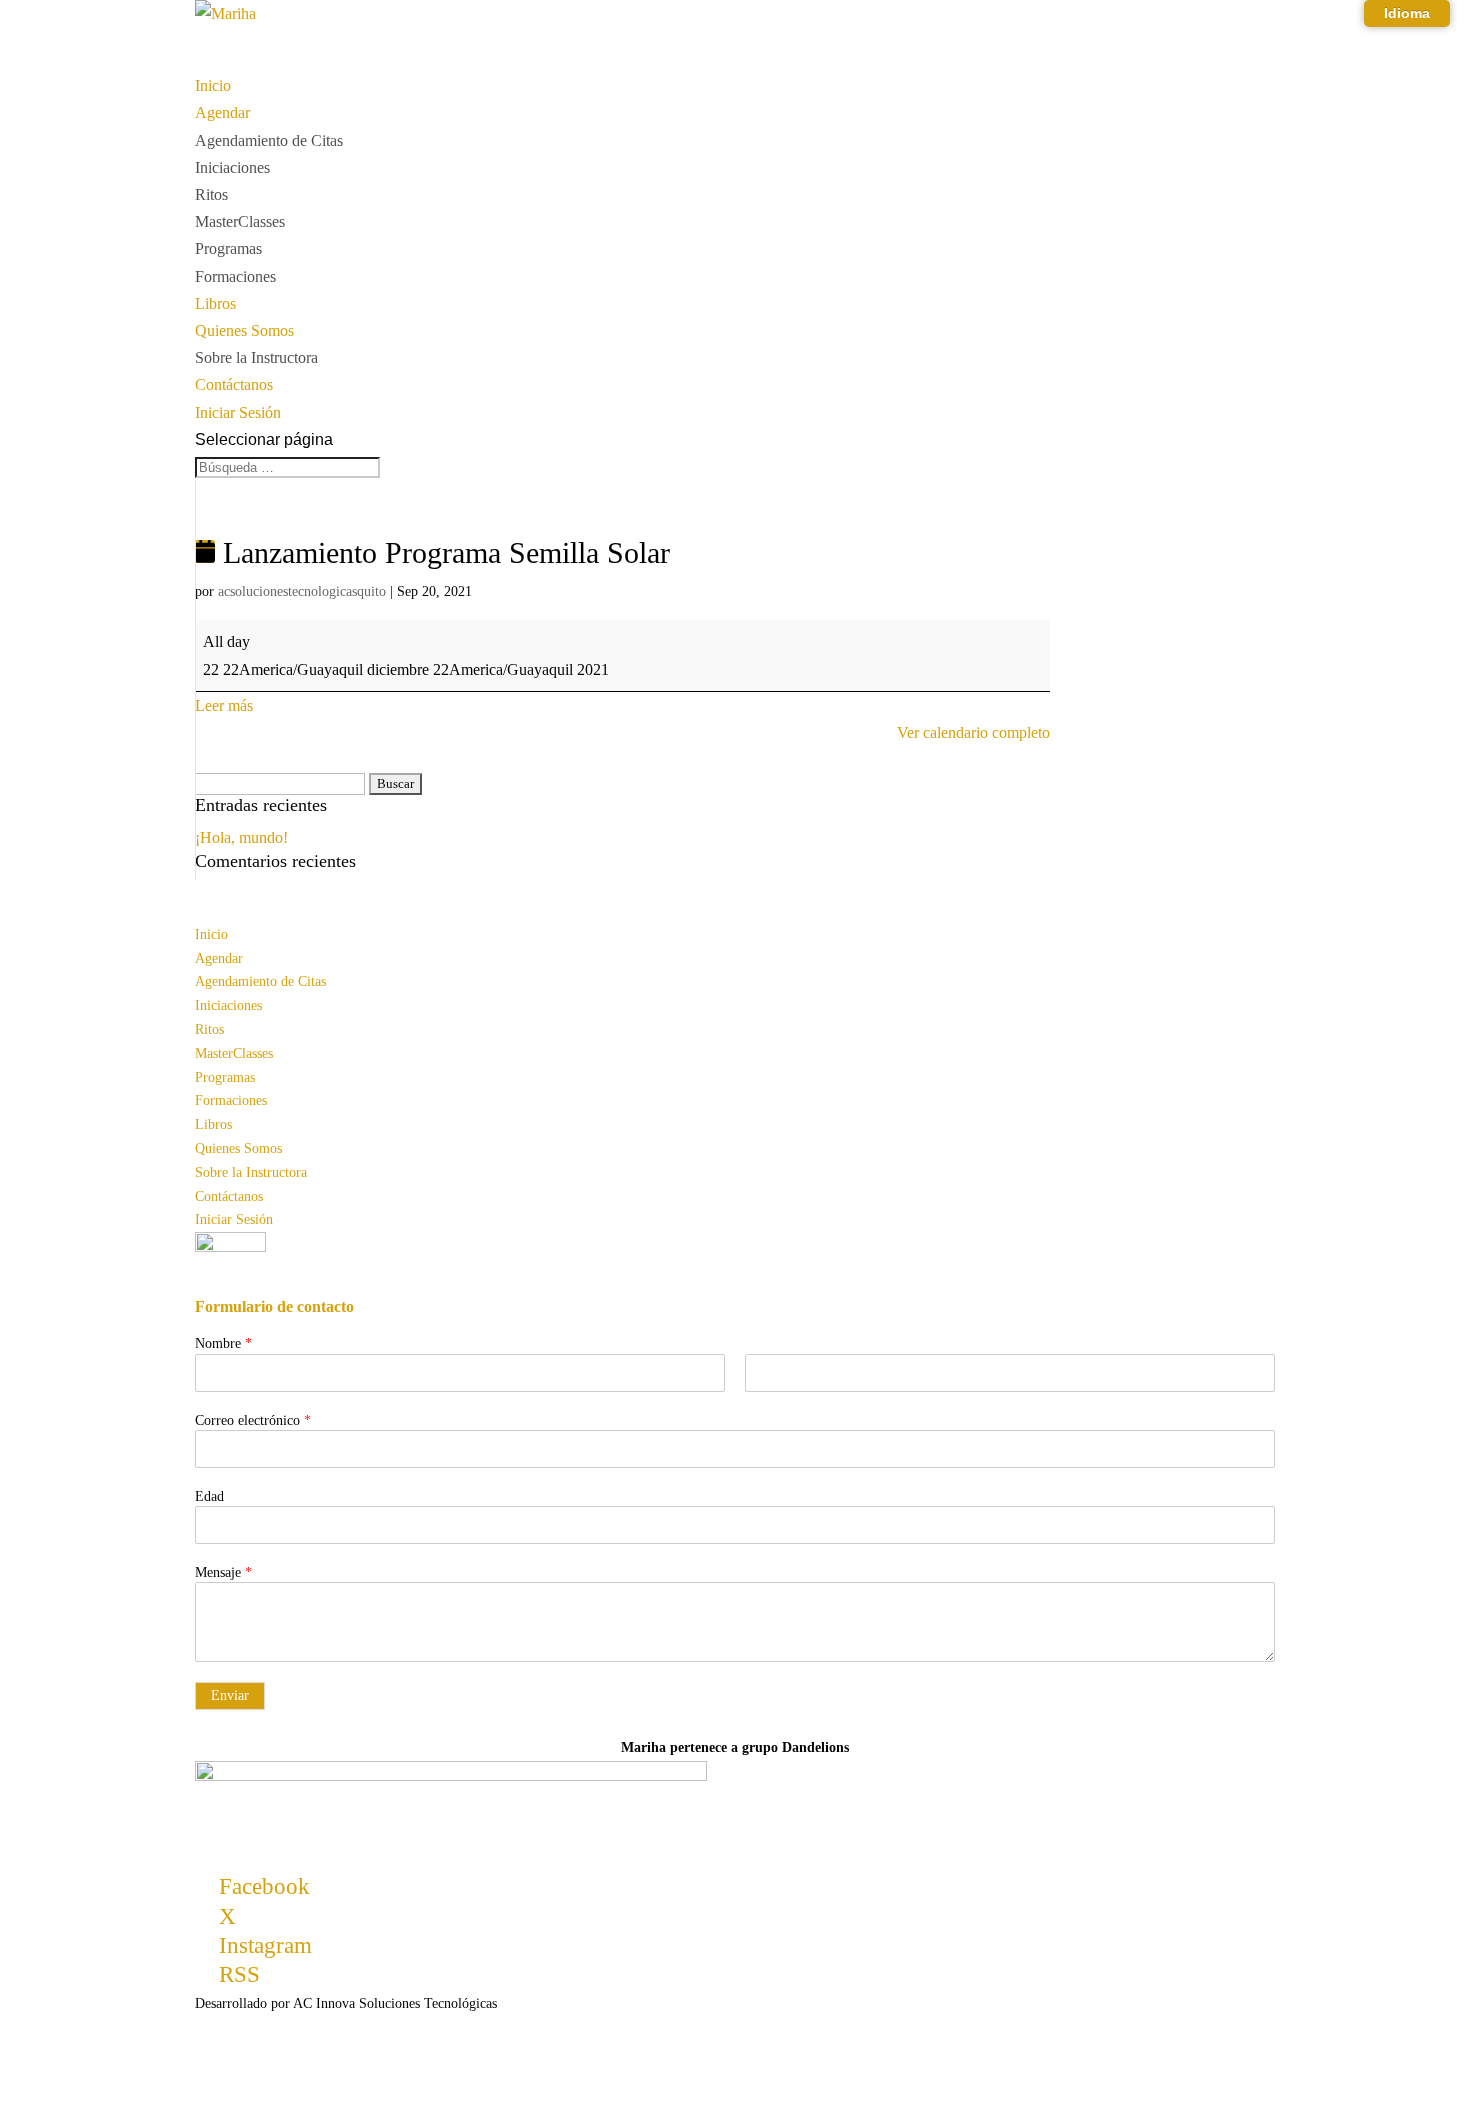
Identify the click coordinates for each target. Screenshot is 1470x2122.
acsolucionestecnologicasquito (302, 591)
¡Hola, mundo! (241, 837)
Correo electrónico (253, 1420)
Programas (228, 248)
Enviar (230, 1695)
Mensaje (223, 1572)
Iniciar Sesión (234, 1219)
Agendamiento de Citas (269, 140)
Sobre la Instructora (256, 357)
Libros (213, 1124)
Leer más (224, 705)
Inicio (211, 934)
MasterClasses (240, 221)
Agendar (219, 958)
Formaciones (235, 276)
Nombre (223, 1343)
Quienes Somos (238, 1148)
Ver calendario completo (973, 732)
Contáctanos (229, 1196)
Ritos (211, 194)
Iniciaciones (232, 167)
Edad (209, 1496)
